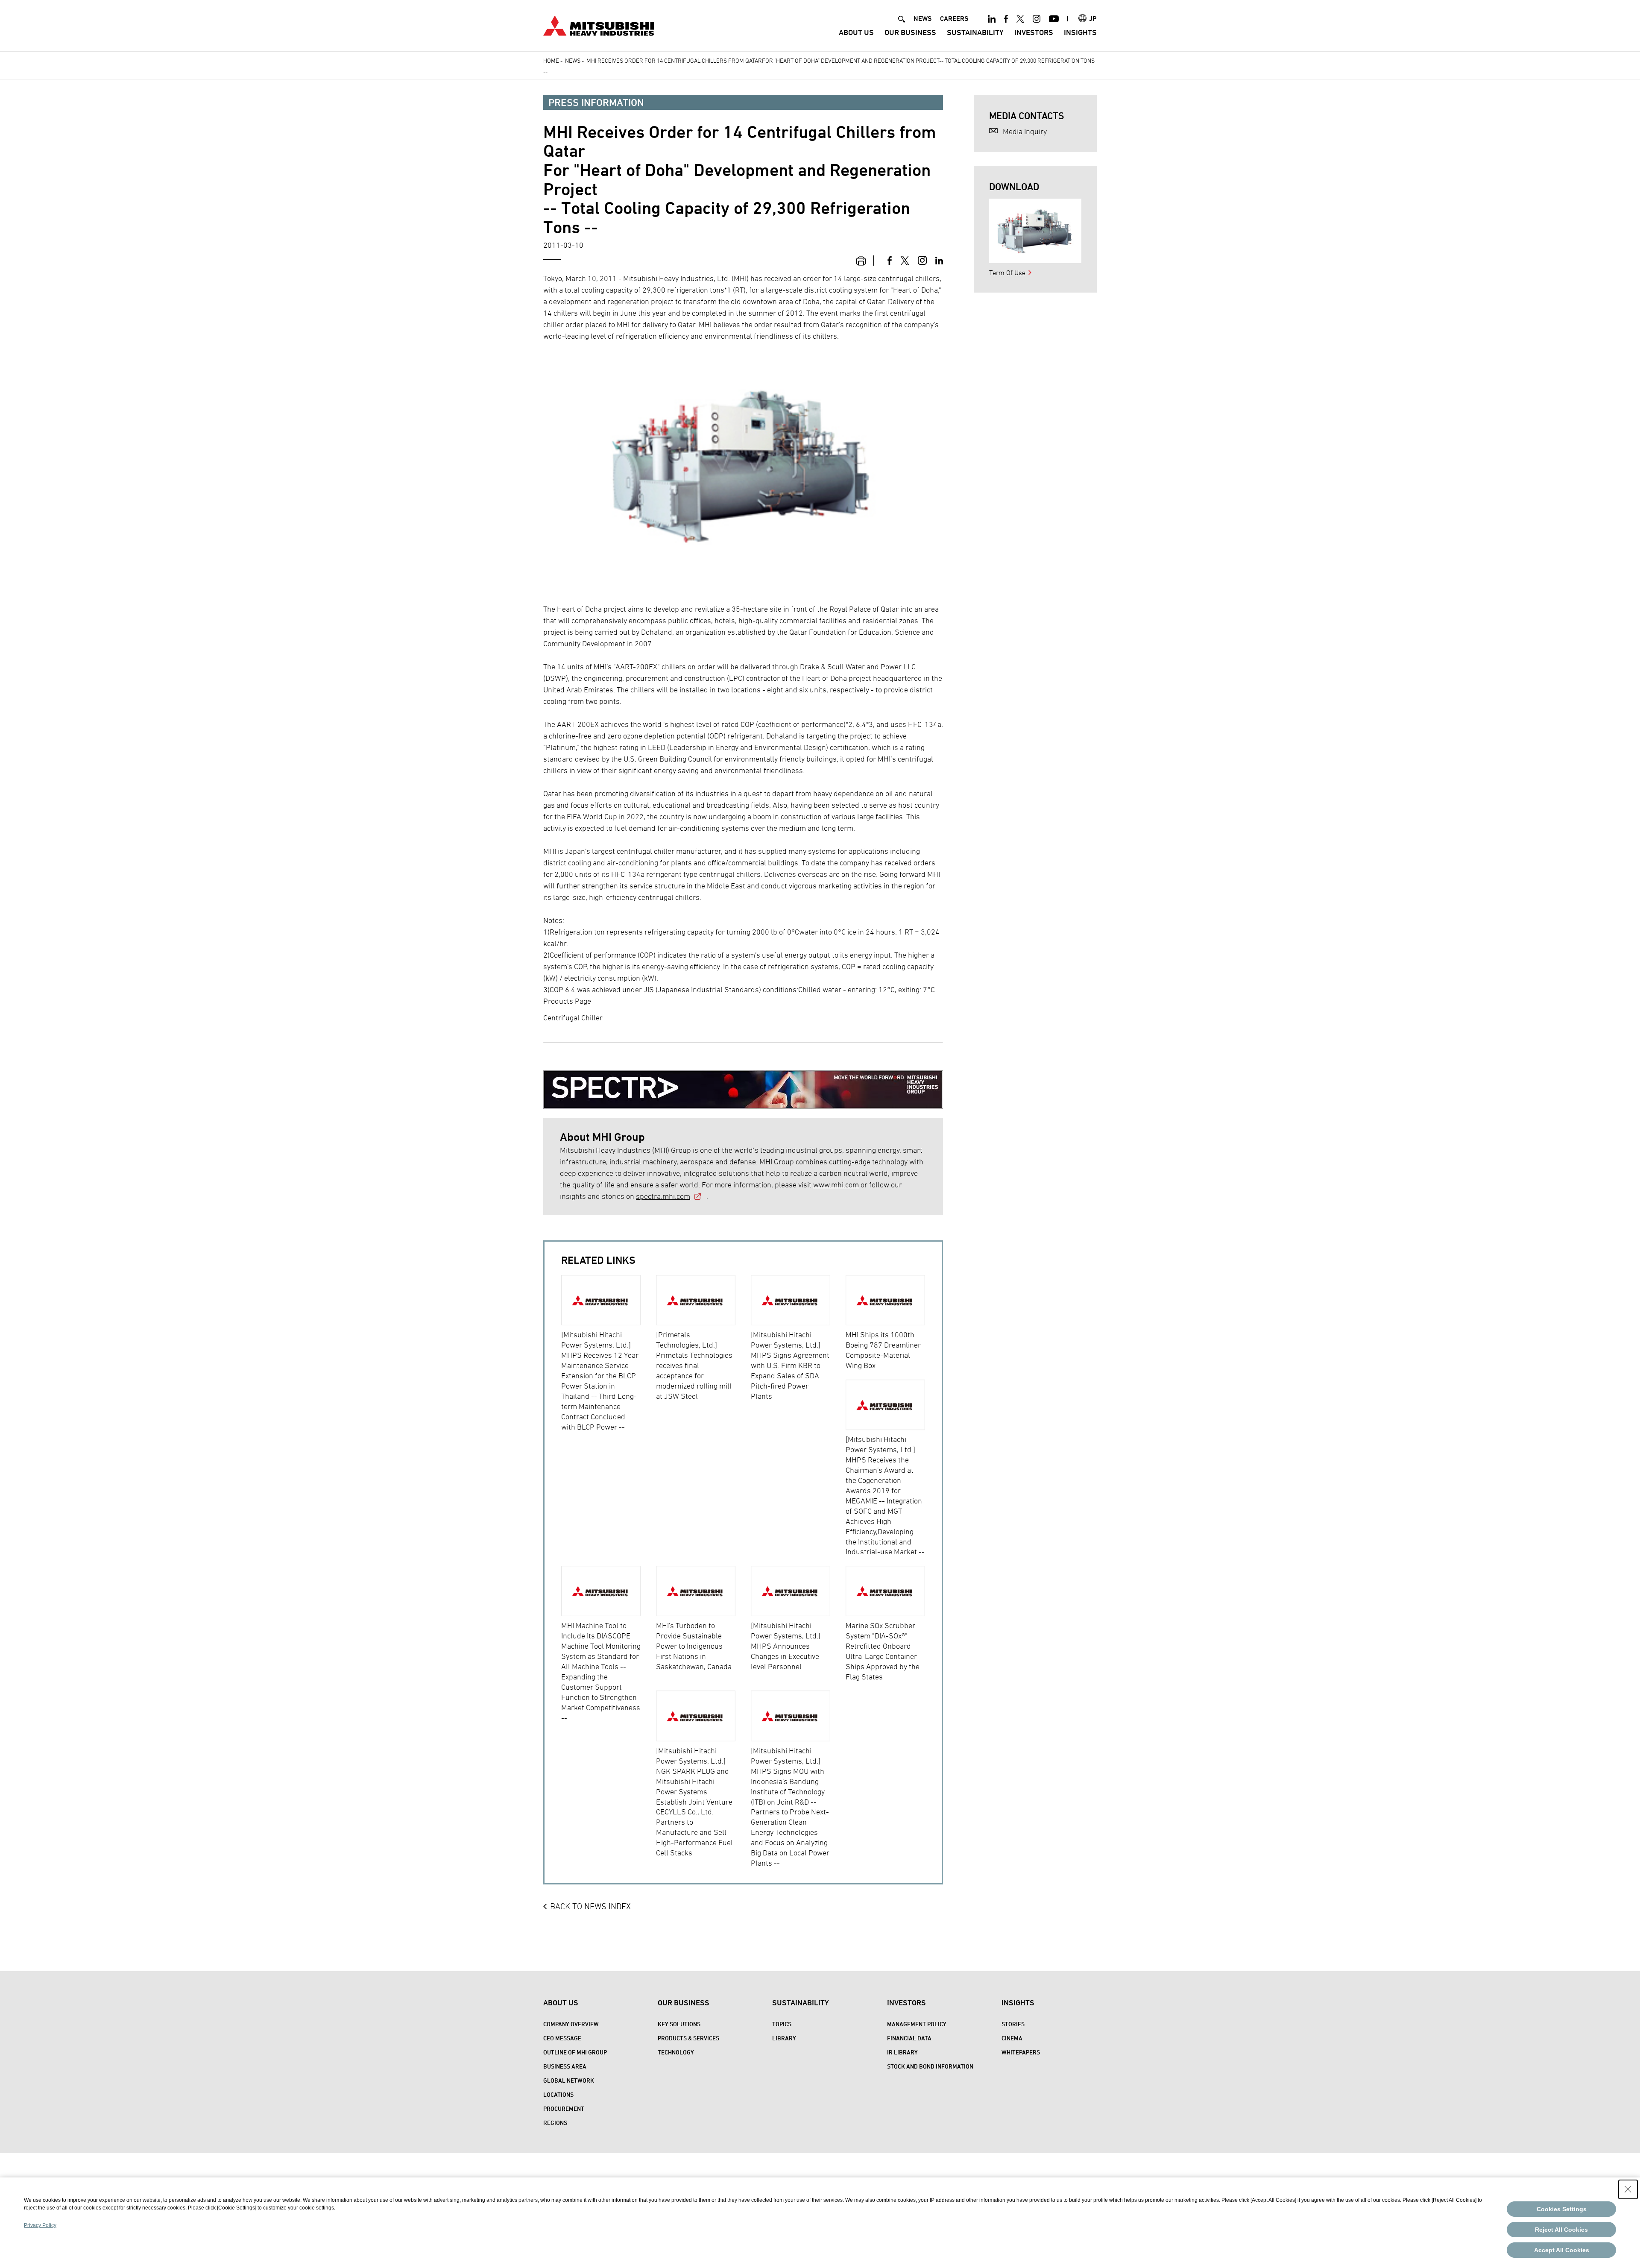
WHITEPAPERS (1021, 2052)
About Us (856, 32)
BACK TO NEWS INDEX (590, 1906)
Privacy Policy (40, 2225)
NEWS (922, 19)
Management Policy (917, 2024)
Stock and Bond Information (930, 2066)
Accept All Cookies (1562, 2250)
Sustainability (975, 32)
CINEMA (1012, 2038)
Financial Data (909, 2038)
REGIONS (555, 2123)
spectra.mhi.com (663, 1196)
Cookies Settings (1562, 2209)
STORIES (1013, 2024)
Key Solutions (679, 2024)
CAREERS (954, 19)
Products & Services (688, 2038)
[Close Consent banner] (1628, 2189)
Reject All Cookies (1561, 2230)
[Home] (599, 25)
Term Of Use (1007, 273)
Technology (676, 2052)
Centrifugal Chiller (573, 1018)
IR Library (902, 2052)
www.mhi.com (836, 1185)
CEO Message (562, 2038)
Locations (558, 2094)
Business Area (565, 2066)
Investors (1034, 32)
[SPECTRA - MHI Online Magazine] (743, 1083)
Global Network (569, 2080)
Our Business (910, 32)
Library (784, 2038)
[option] (609, 1354)
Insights (1080, 32)
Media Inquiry (1025, 131)
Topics (782, 2024)
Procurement (564, 2108)
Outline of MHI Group (575, 2052)
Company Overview (571, 2024)
